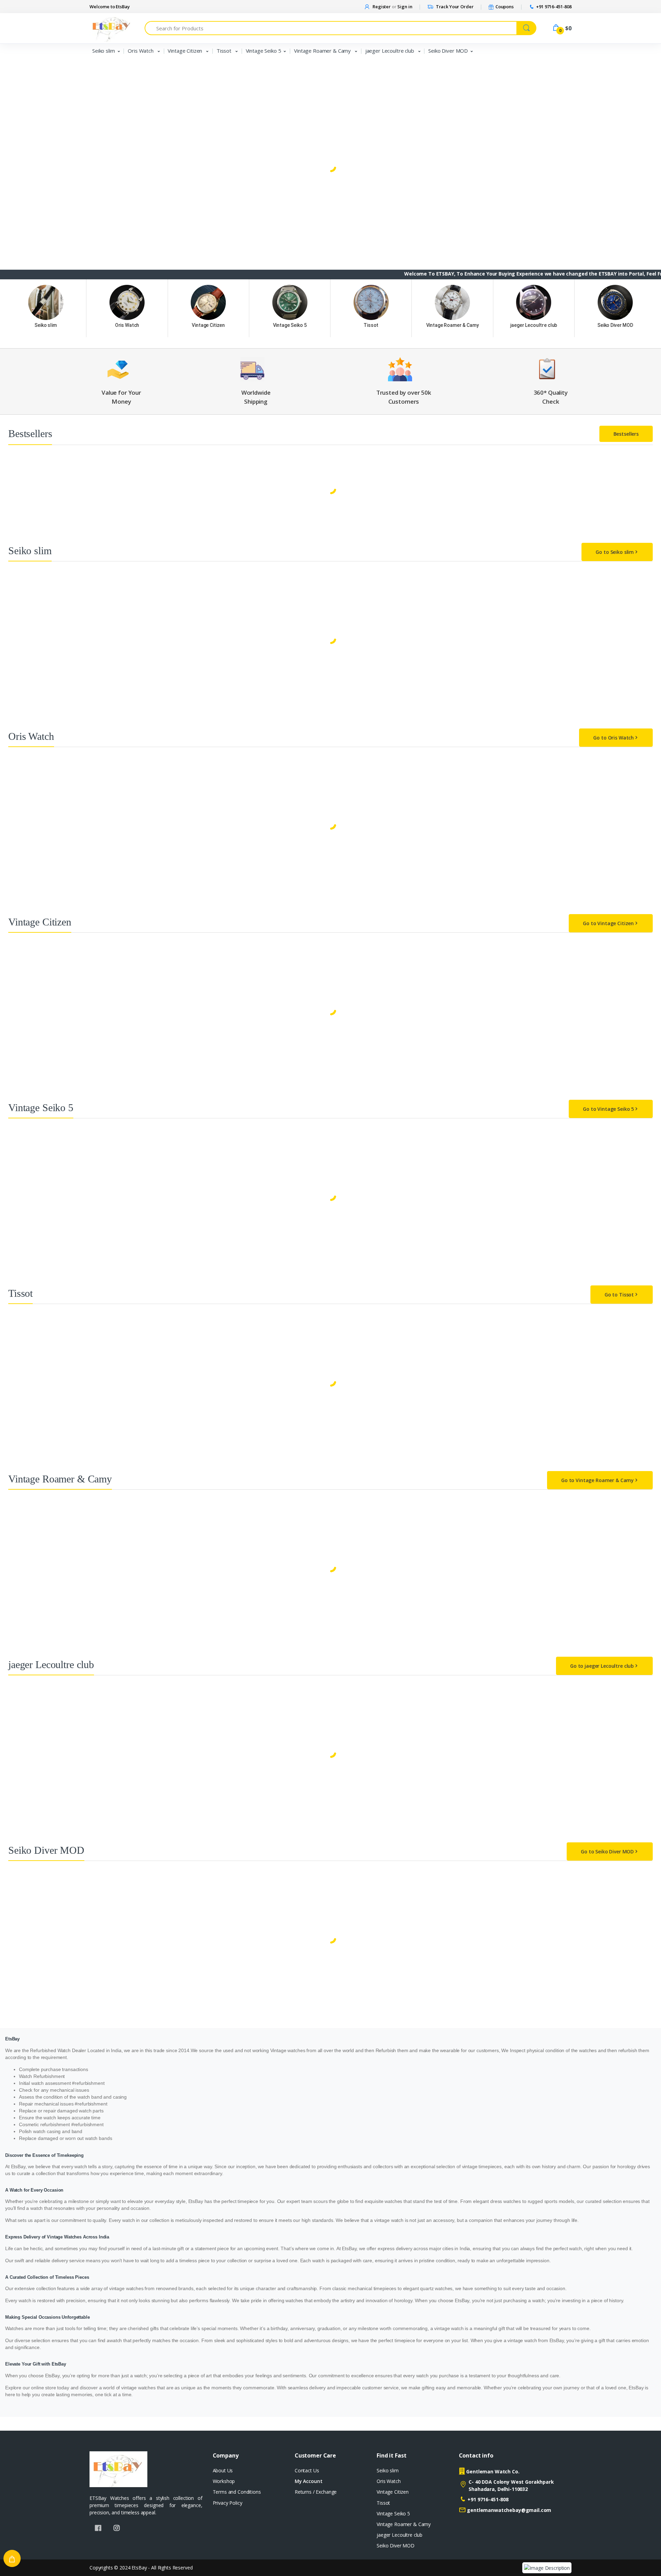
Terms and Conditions (237, 2492)
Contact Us (307, 2470)
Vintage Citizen (186, 51)
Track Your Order (454, 7)
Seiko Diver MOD (448, 51)
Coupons (504, 7)
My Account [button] (309, 2481)
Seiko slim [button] (22, 45)
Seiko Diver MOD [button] (30, 126)
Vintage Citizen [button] (27, 68)
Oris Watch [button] (23, 56)
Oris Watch (141, 51)
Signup (620, 136)
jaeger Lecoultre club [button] (34, 115)
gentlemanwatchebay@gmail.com (509, 2510)
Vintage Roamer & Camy (323, 51)
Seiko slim (104, 51)
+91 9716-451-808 (488, 2499)
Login (597, 122)
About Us (223, 2470)
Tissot (225, 51)
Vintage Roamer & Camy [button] (38, 103)
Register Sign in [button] (392, 7)
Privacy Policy (228, 2503)
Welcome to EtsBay (110, 7)
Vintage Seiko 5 (264, 51)
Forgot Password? (634, 102)
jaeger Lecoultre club (390, 51)
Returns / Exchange (316, 2492)
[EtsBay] (33, 19)
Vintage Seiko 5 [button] (28, 91)
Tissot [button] (18, 79)
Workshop (224, 2481)
